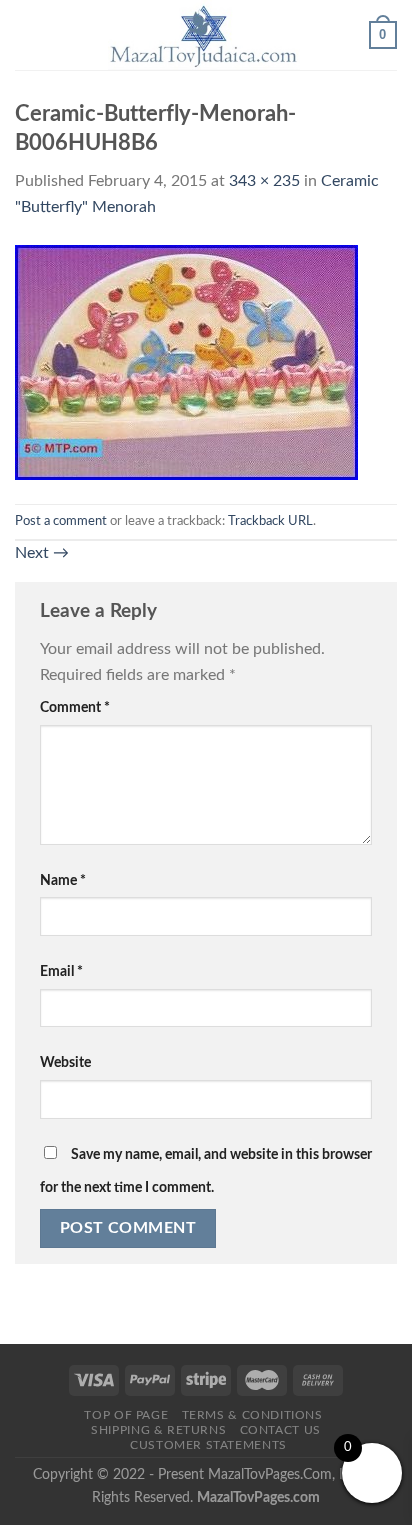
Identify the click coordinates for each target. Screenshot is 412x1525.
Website (65, 1062)
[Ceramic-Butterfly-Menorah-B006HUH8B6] (186, 361)
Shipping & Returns (158, 1430)
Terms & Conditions (252, 1415)
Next (42, 553)
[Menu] (27, 34)
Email (61, 971)
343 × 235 (264, 181)
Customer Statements (208, 1445)
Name (63, 880)
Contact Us (280, 1430)
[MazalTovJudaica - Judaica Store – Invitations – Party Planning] (204, 35)
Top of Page (126, 1415)
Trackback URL (270, 521)
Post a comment (61, 521)
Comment (75, 707)
